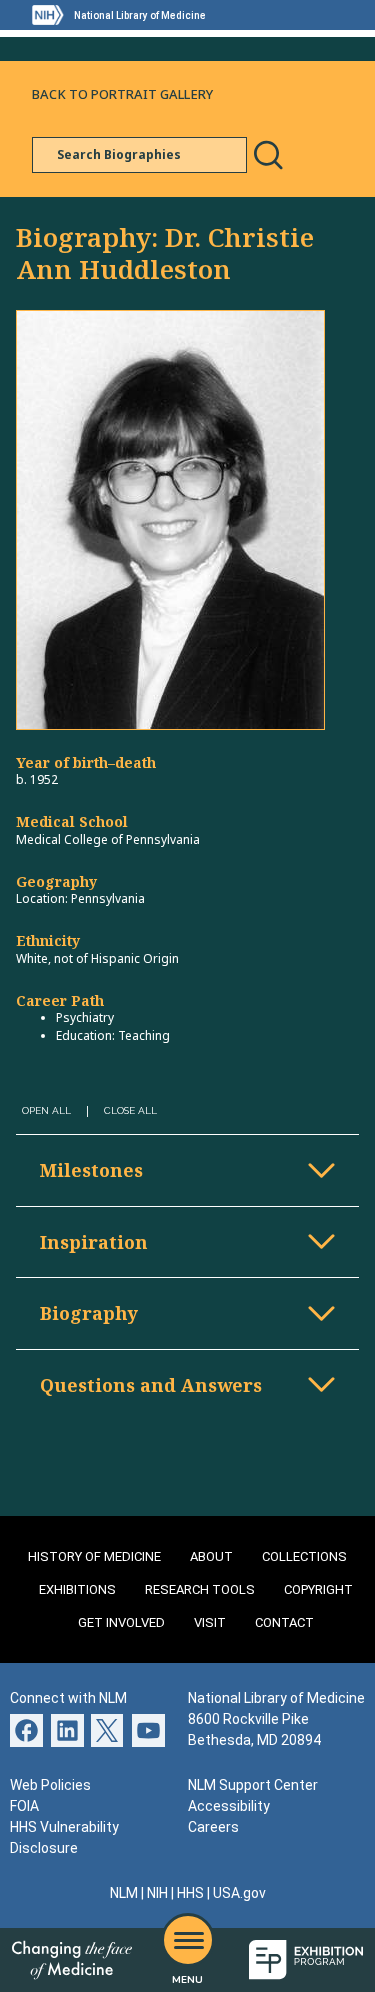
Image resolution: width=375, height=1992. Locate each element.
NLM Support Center (253, 1785)
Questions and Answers (151, 1385)
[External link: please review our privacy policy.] (67, 1729)
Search (268, 155)
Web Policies (50, 1785)
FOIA (24, 1806)
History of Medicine (94, 1556)
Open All (46, 1110)
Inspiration (94, 1242)
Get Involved (121, 1622)
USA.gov (239, 1893)
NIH (157, 1893)
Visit (210, 1622)
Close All (130, 1110)
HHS (190, 1893)
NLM (124, 1893)
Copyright (318, 1589)
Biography (89, 1313)
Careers (213, 1827)
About (211, 1556)
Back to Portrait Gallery (122, 94)
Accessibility (229, 1806)
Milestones (91, 1170)
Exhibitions (77, 1589)
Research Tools (200, 1589)
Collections (304, 1556)
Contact (284, 1622)
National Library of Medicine (140, 15)
